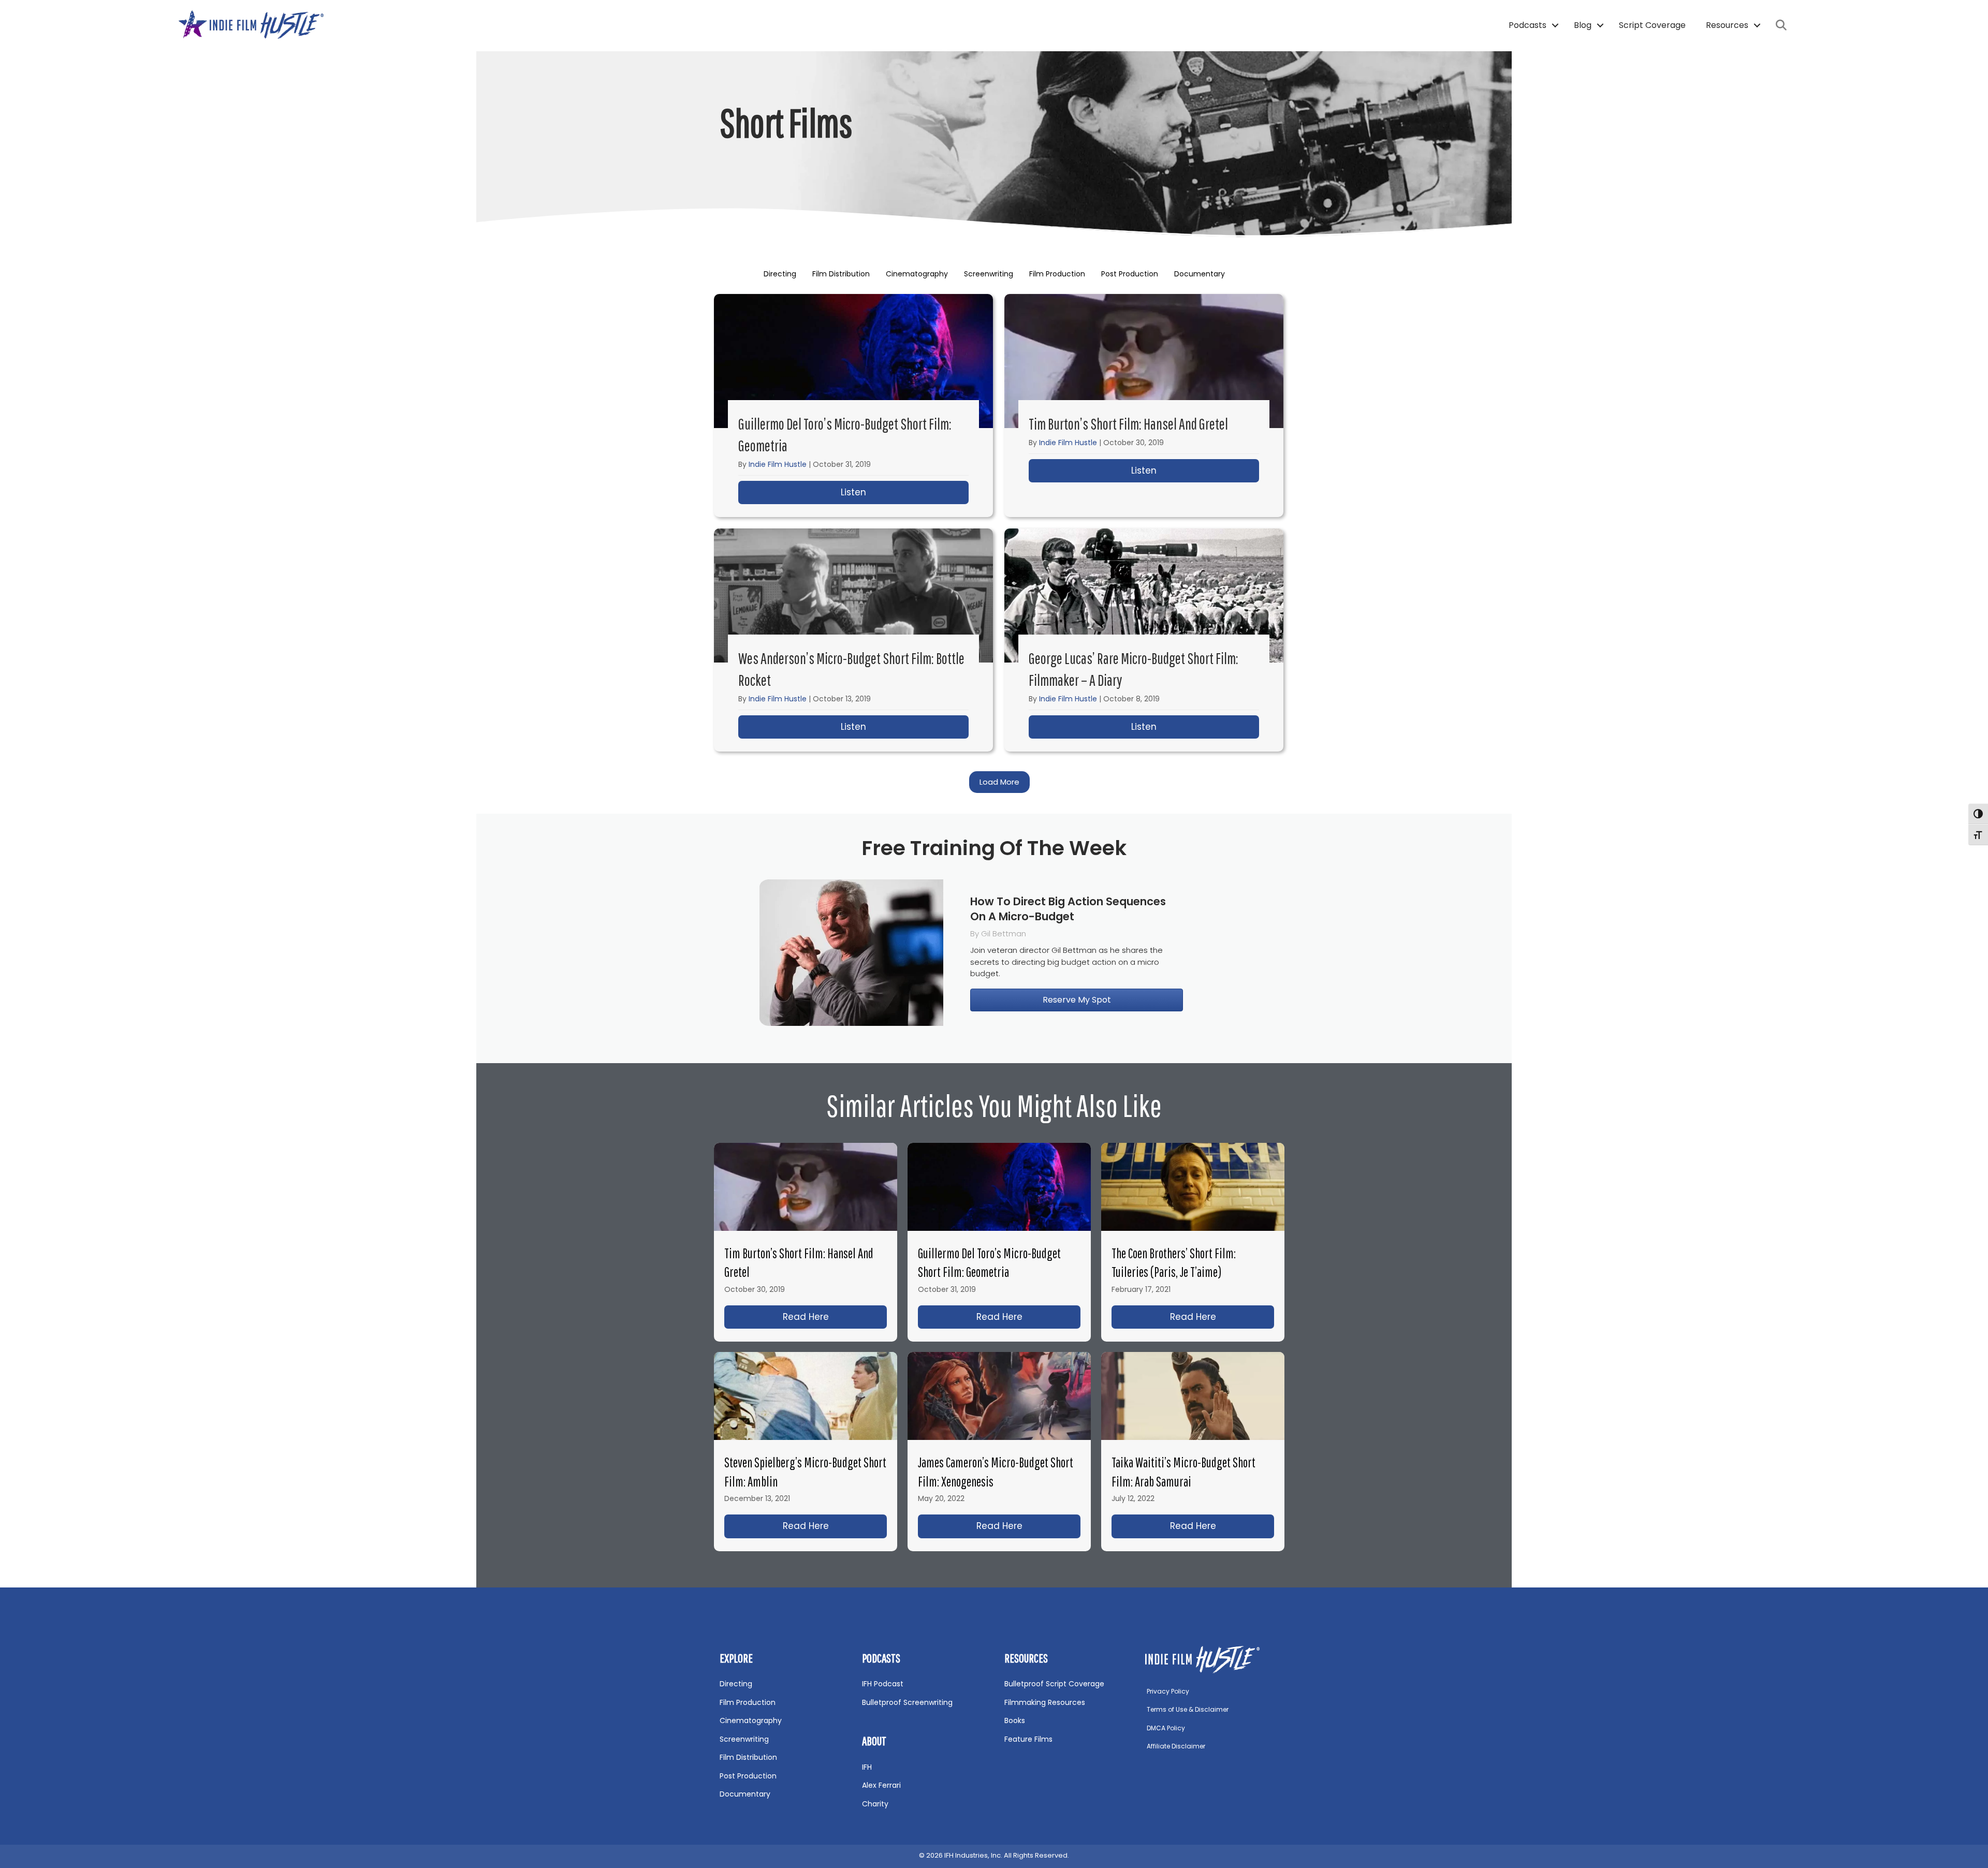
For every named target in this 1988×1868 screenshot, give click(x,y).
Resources (1727, 25)
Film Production (1057, 274)
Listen (905, 492)
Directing (780, 274)
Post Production (1130, 274)
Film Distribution (841, 274)
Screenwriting (989, 274)
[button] (1555, 25)
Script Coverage (1652, 25)
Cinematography (917, 274)
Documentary (1200, 274)
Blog (1583, 25)
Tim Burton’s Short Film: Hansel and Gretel (1128, 424)
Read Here (835, 1317)
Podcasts (1527, 25)
